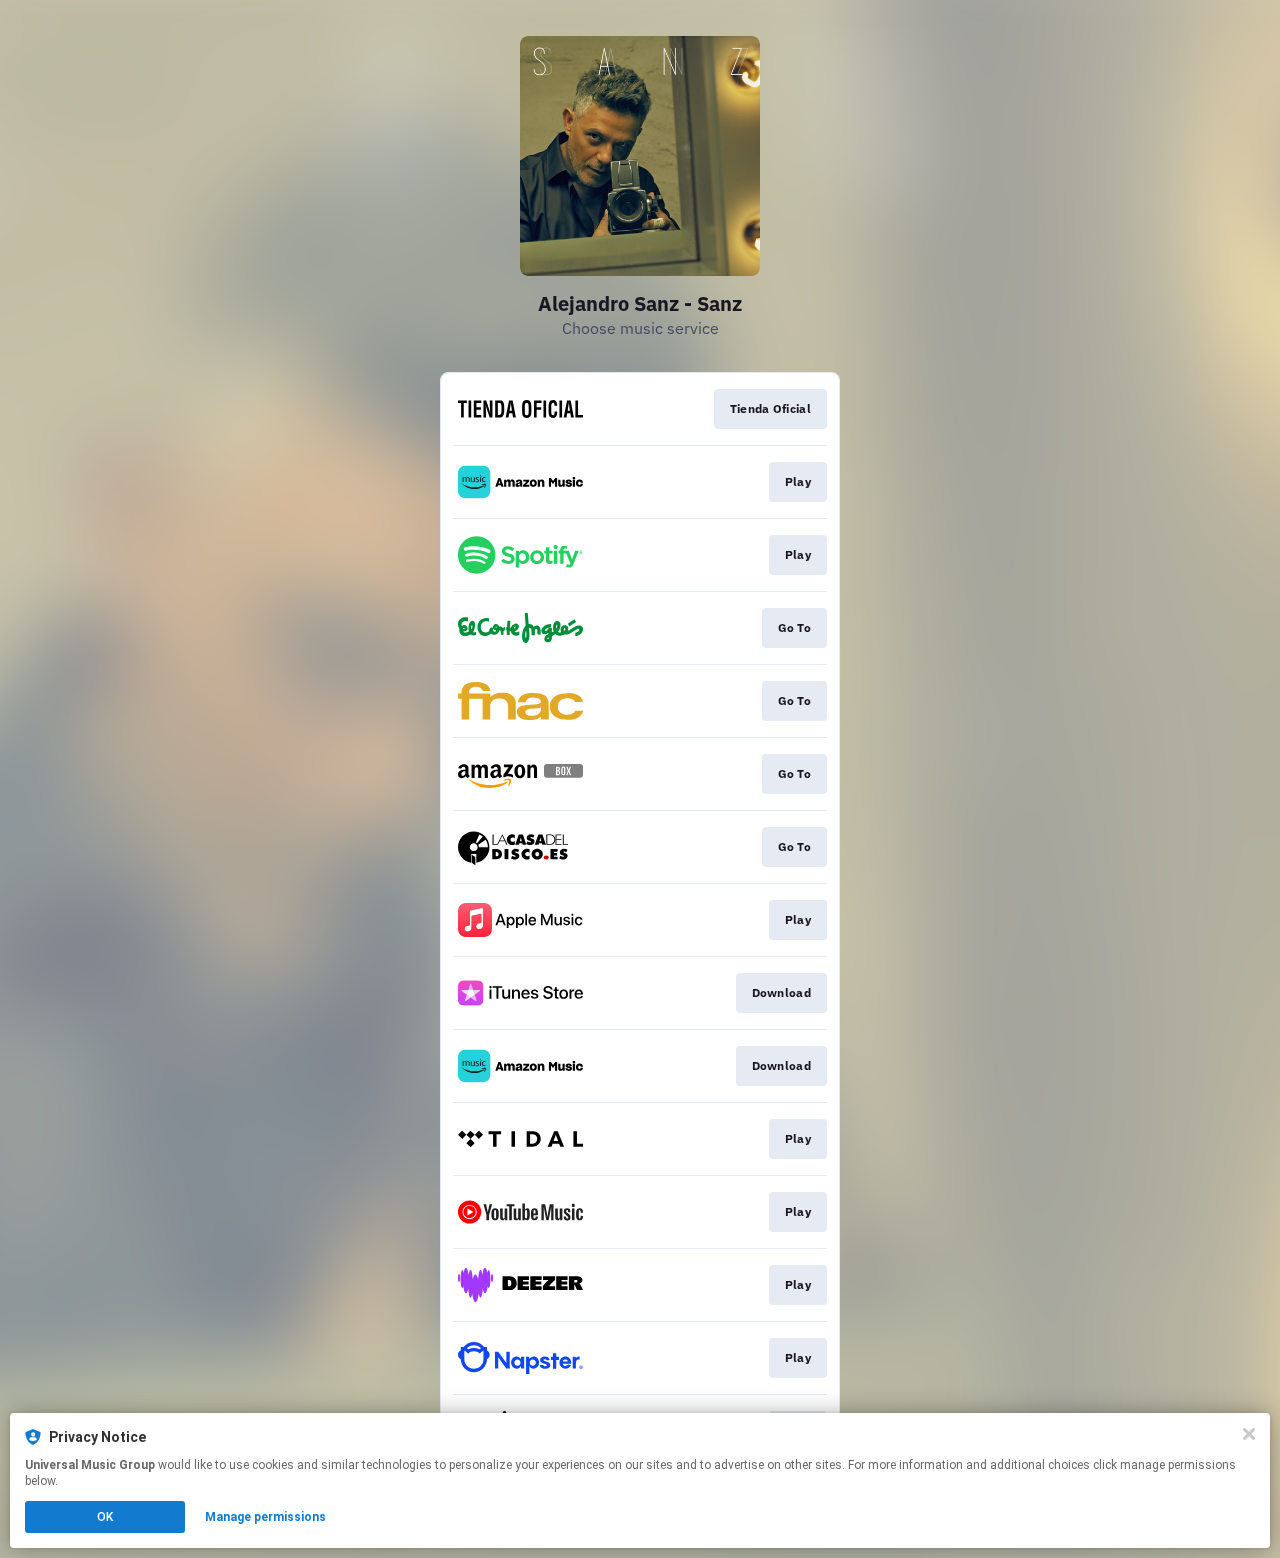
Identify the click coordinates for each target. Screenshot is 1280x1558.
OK (105, 1517)
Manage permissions (265, 1517)
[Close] (1249, 1434)
